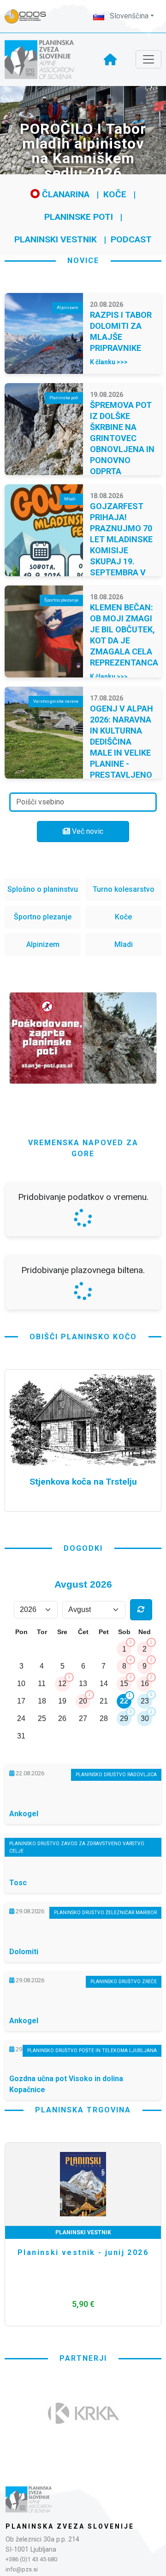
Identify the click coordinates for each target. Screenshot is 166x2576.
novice (83, 261)
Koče (115, 194)
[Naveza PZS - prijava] (30, 16)
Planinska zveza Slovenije (70, 2526)
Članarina (65, 194)
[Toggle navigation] (148, 59)
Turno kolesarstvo (124, 889)
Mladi (124, 944)
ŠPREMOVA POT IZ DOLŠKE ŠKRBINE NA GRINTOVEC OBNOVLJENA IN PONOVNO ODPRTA (122, 438)
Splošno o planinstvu (43, 889)
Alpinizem (43, 944)
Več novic (87, 831)
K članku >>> (109, 362)
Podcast (131, 239)
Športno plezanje (43, 917)
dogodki (83, 1548)
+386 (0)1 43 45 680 (31, 2559)
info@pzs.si (22, 2569)
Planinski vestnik (56, 239)
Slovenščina (128, 16)
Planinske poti (79, 217)
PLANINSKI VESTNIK (83, 2232)
